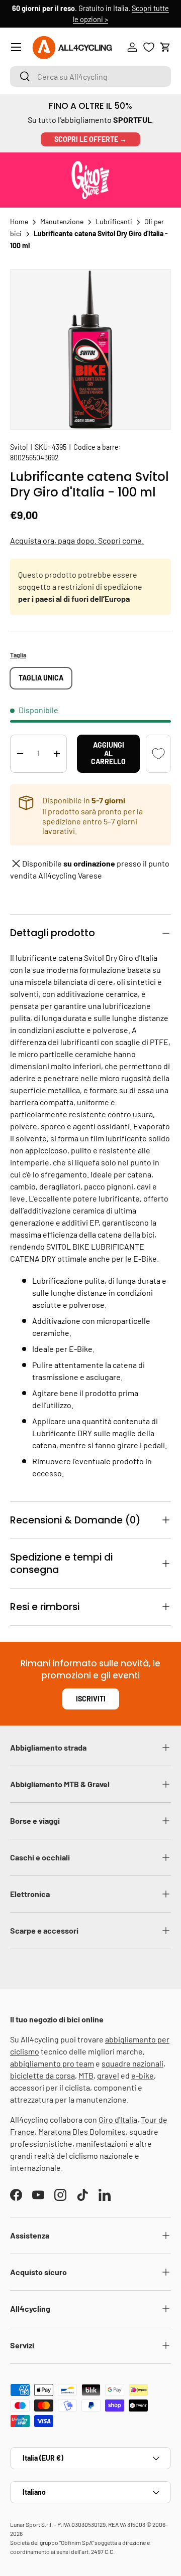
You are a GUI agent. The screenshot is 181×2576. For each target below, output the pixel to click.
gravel (108, 2075)
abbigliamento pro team (52, 2063)
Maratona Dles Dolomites (82, 2131)
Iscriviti (91, 1699)
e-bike (143, 2075)
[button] (165, 47)
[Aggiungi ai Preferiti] (158, 754)
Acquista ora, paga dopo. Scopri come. (77, 540)
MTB (86, 2075)
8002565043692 (34, 458)
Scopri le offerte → (90, 139)
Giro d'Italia (118, 2119)
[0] (149, 47)
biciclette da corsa (42, 2075)
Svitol (19, 447)
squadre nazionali (132, 2063)
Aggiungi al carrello (108, 753)
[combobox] (90, 76)
